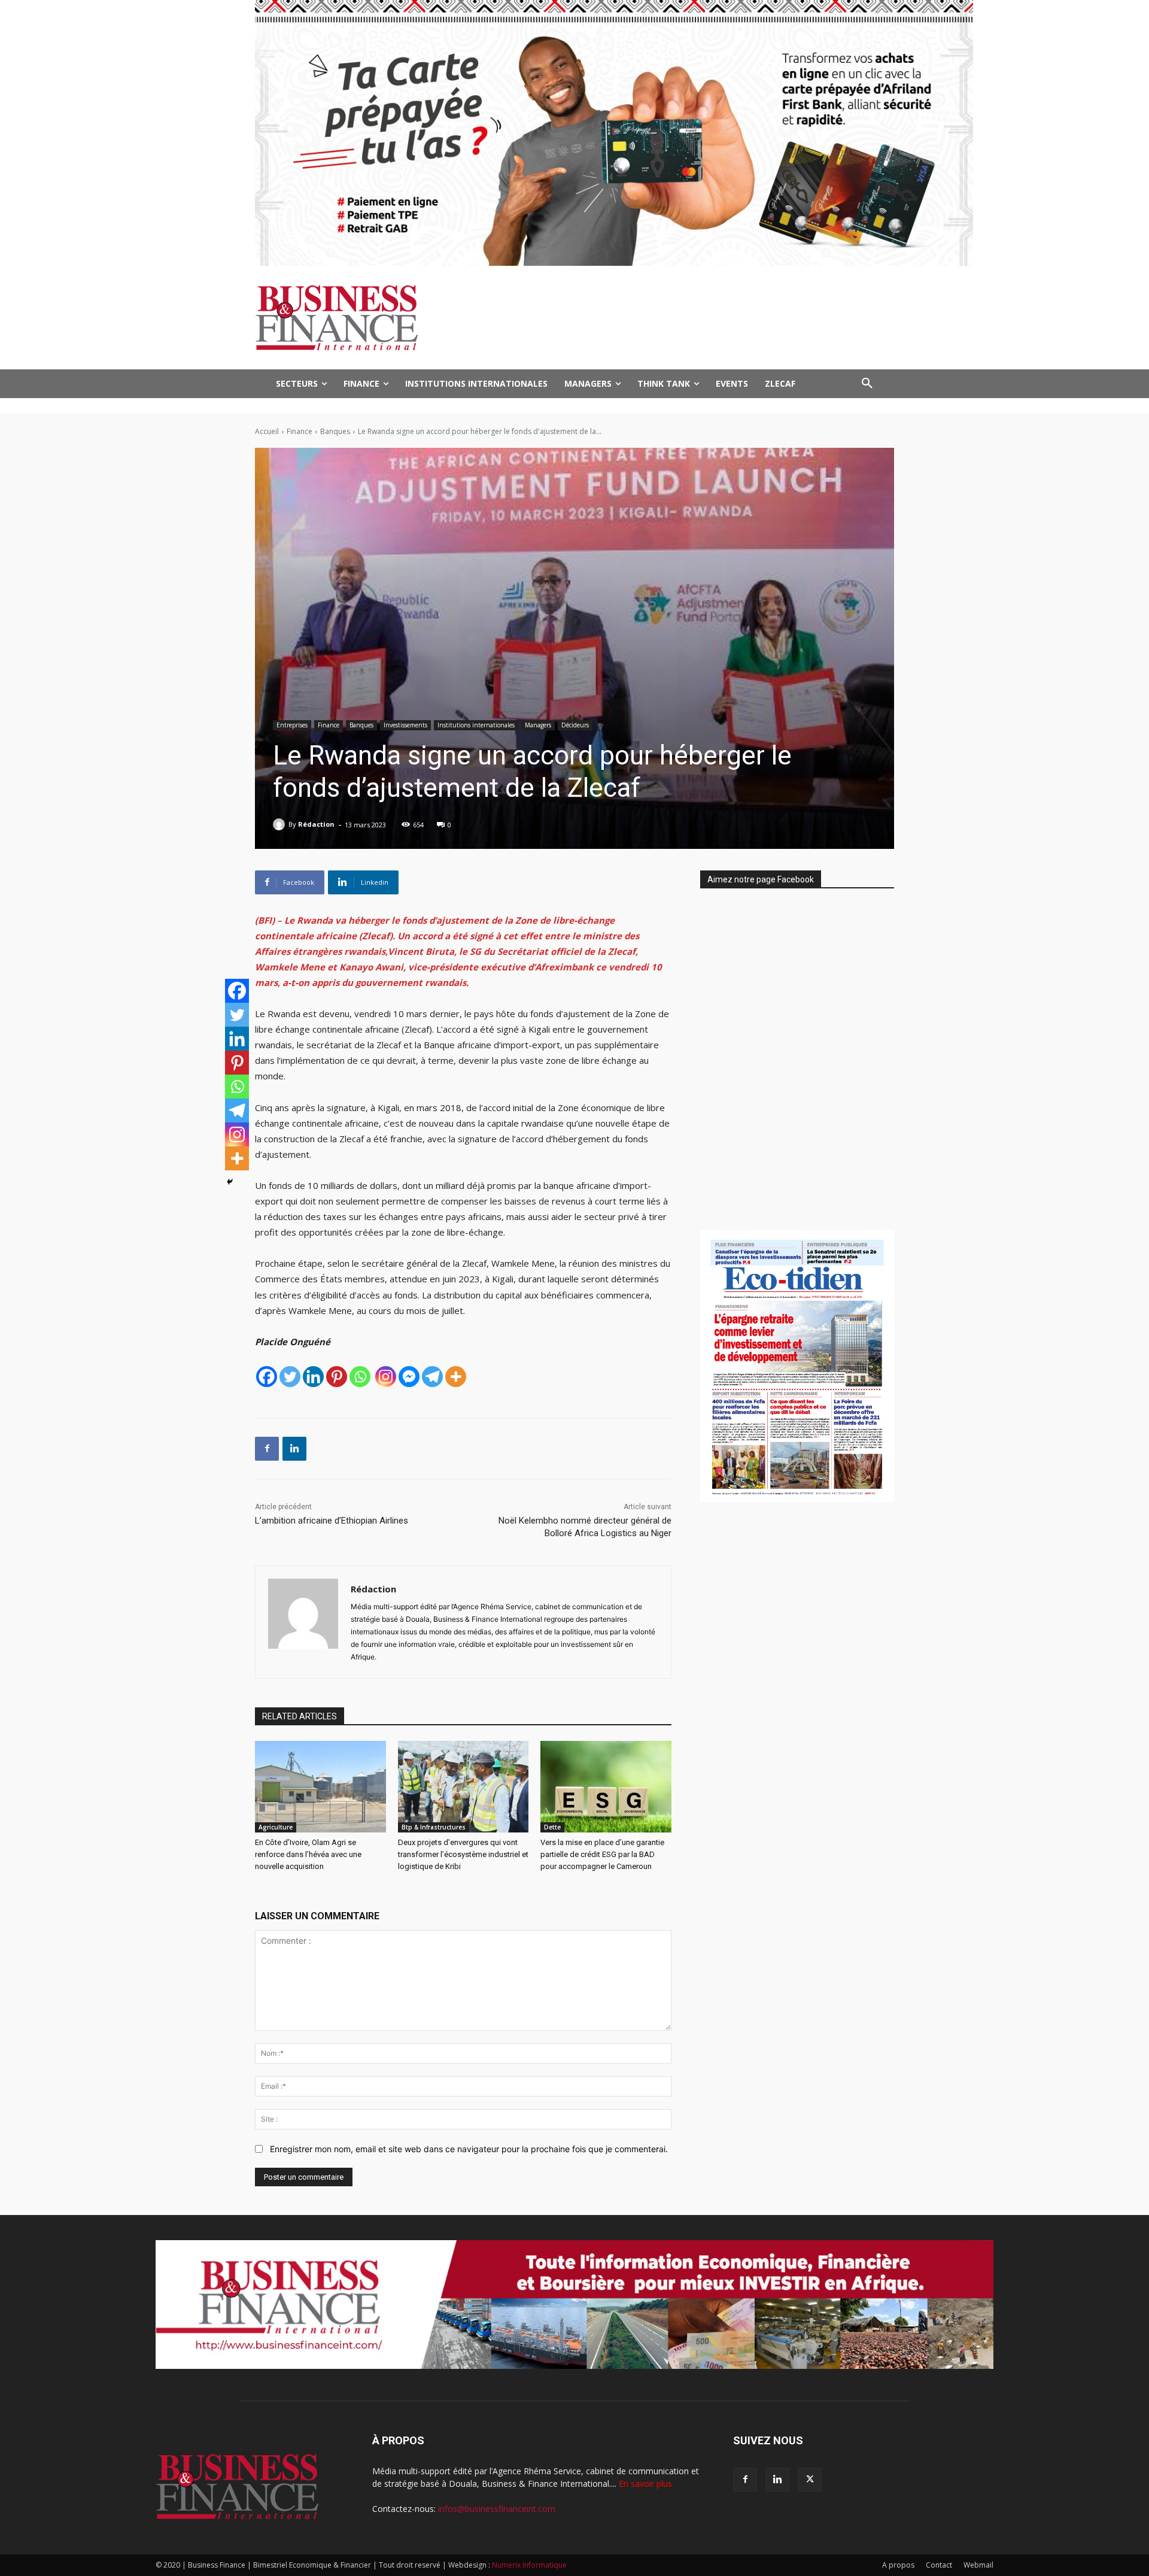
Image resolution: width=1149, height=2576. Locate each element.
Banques (335, 431)
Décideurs (575, 725)
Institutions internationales (476, 725)
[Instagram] (386, 1377)
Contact (939, 2565)
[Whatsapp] (360, 1377)
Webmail (978, 2565)
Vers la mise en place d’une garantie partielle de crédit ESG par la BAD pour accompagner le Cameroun (602, 1854)
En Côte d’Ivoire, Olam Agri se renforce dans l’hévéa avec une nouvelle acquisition (308, 1854)
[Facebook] (267, 1377)
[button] (867, 384)
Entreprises (292, 725)
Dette (552, 1827)
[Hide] (230, 1182)
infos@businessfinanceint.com (497, 2509)
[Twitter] (290, 1377)
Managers (538, 725)
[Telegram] (432, 1377)
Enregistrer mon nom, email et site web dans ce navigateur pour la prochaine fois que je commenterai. (469, 2149)
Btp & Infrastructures (434, 1827)
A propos (898, 2565)
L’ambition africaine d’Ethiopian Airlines (332, 1521)
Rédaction (316, 824)
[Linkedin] (313, 1377)
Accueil (267, 431)
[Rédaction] (281, 824)
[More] (456, 1377)
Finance (300, 431)
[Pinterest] (337, 1377)
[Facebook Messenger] (409, 1377)
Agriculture (276, 1827)
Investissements (405, 725)
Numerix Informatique (529, 2565)
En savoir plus (645, 2484)
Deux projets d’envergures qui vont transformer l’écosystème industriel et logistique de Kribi (463, 1854)
